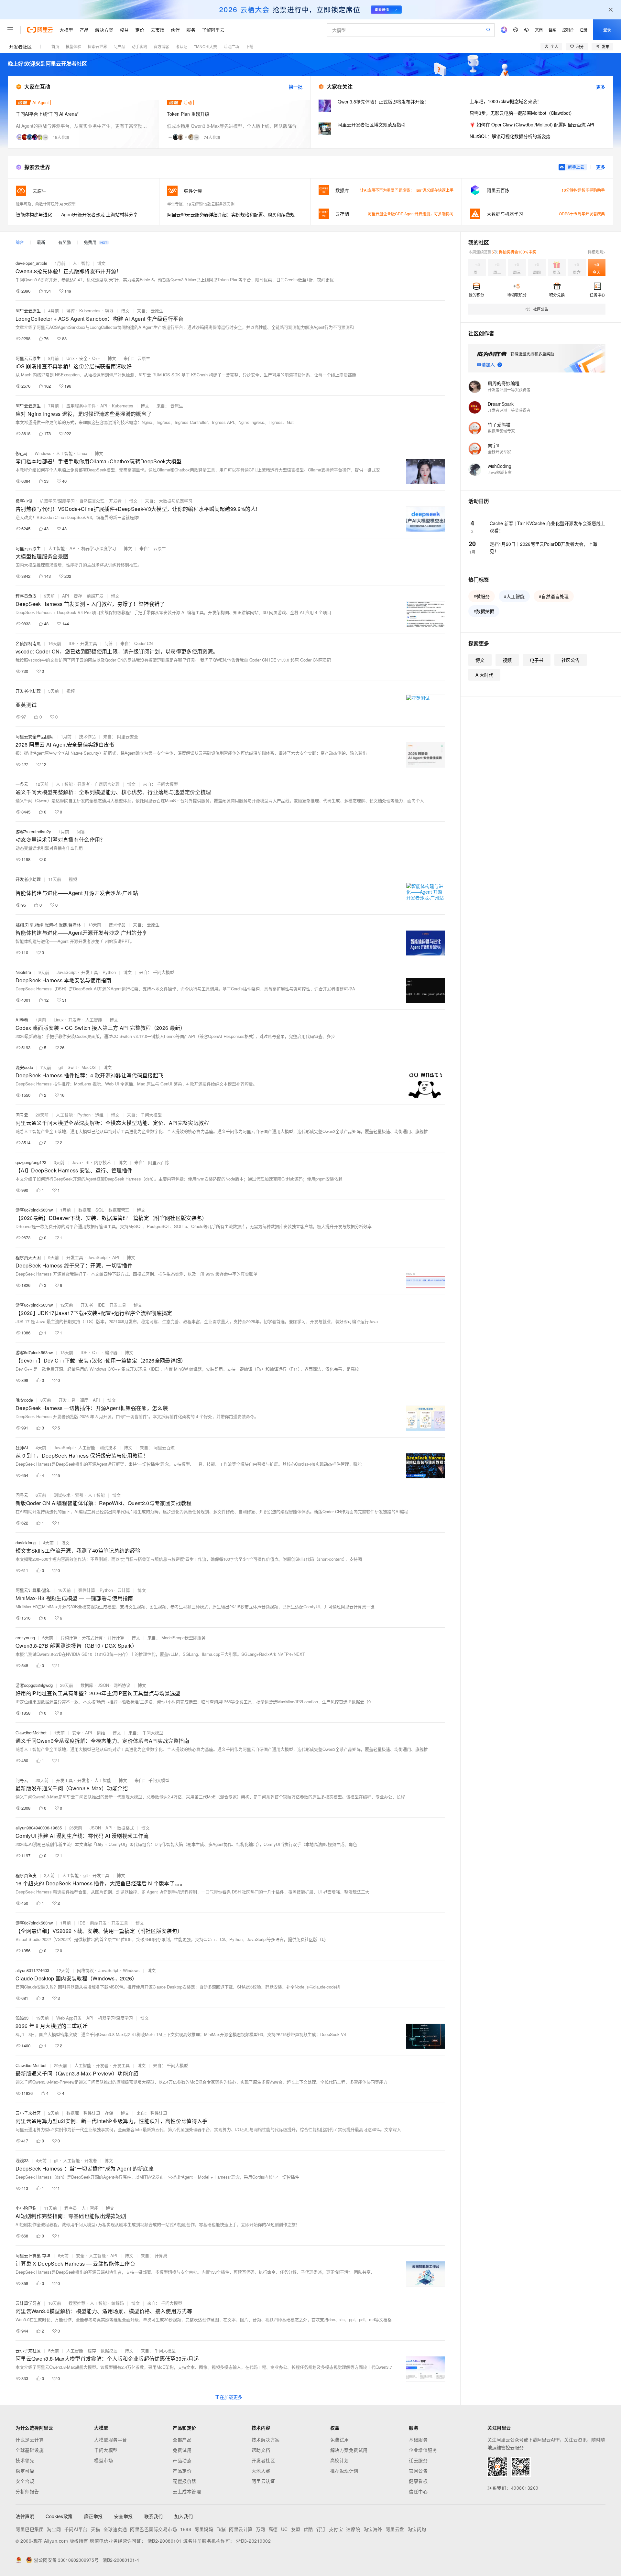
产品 (84, 30)
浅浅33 (22, 2018)
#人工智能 (514, 596)
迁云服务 (418, 2460)
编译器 (111, 1352)
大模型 (66, 30)
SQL (100, 1210)
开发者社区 (20, 47)
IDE (72, 643)
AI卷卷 (22, 1020)
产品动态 (182, 2460)
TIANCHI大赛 (205, 46)
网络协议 (122, 1685)
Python (109, 972)
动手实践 (139, 46)
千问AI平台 (76, 2529)
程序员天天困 (28, 1257)
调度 (84, 1400)
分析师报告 (27, 2491)
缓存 (78, 596)
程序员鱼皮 (26, 596)
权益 (124, 30)
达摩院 (353, 2529)
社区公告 (571, 660)
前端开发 (95, 596)
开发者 (115, 501)
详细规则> (597, 252)
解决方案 (104, 30)
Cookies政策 (59, 2516)
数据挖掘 (109, 2350)
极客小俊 (24, 501)
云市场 (158, 30)
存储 (109, 2113)
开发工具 (89, 643)
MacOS (89, 1067)
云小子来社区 (28, 2113)
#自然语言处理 (554, 596)
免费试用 (182, 2450)
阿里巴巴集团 (30, 2529)
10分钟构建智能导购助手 (583, 190)
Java (76, 1162)
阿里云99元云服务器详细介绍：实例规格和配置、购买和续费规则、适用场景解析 (235, 214)
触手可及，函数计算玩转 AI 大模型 (46, 204)
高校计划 (340, 2460)
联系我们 (154, 2516)
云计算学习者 (28, 2303)
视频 (71, 691)
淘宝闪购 (417, 2529)
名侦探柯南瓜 (28, 643)
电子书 (537, 660)
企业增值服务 (423, 2450)
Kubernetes (90, 311)
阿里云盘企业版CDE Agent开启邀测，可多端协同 (411, 214)
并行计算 (116, 1638)
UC (284, 2529)
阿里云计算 (241, 2529)
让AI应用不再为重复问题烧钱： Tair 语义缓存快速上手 (407, 190)
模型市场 (103, 2460)
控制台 (568, 30)
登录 (607, 30)
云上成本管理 (187, 2491)
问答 (109, 643)
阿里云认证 (263, 2481)
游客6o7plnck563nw (34, 1210)
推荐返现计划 (344, 2471)
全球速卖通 (115, 2529)
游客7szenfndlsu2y (33, 831)
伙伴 (175, 30)
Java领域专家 (500, 472)
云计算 (124, 1590)
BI (87, 1162)
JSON (103, 1685)
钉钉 (321, 2529)
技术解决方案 (266, 2440)
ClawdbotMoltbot (31, 1733)
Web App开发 (69, 2018)
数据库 (85, 1210)
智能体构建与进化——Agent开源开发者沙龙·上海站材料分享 (77, 214)
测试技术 (108, 1447)
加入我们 (184, 2516)
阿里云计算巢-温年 (33, 1590)
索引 (79, 1495)
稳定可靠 (25, 2471)
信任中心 (418, 2491)
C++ (96, 358)
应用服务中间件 (81, 406)
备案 (552, 30)
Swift (72, 1067)
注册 (583, 30)
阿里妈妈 (204, 2529)
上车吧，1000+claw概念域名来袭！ (506, 101)
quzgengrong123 (31, 1162)
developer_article (31, 263)
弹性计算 (87, 1590)
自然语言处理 (92, 501)
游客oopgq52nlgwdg (34, 1685)
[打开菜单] (10, 30)
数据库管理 (119, 1210)
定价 (140, 30)
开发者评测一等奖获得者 (509, 389)
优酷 (308, 2529)
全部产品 (182, 2440)
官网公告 (418, 2471)
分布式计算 (92, 1638)
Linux (82, 453)
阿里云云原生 (28, 311)
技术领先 (25, 2460)
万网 (261, 2529)
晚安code (24, 1067)
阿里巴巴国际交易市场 (153, 2529)
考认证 (181, 46)
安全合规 (25, 2481)
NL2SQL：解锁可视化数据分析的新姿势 (510, 136)
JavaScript (67, 972)
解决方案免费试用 (349, 2450)
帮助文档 (261, 2450)
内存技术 (103, 1162)
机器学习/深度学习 (57, 501)
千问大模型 (106, 2450)
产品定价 (182, 2471)
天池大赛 (261, 2471)
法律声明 (25, 2516)
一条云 (22, 784)
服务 (191, 30)
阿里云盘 (395, 2529)
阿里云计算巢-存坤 (33, 2255)
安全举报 (124, 2516)
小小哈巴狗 (26, 2208)
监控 (71, 311)
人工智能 (81, 263)
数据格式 (125, 1828)
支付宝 (336, 2529)
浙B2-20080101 (165, 2541)
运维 (99, 1115)
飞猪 (221, 2529)
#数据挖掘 (484, 611)
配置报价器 (185, 2481)
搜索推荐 (77, 2303)
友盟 (296, 2529)
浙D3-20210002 (253, 2541)
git (61, 1067)
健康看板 (418, 2481)
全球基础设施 (30, 2450)
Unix (71, 358)
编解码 (118, 2303)
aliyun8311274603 (32, 1970)
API (104, 406)
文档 (539, 30)
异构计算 (69, 1638)
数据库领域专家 (501, 431)
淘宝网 (54, 2529)
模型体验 (73, 46)
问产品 (119, 46)
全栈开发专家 (499, 452)
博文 (101, 263)
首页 (55, 46)
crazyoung (25, 1638)
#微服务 (482, 596)
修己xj (21, 453)
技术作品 (87, 736)
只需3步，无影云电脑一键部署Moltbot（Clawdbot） (522, 113)
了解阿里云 (213, 30)
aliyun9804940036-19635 (39, 1828)
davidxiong (26, 1542)
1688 (186, 2529)
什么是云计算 (30, 2440)
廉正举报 (93, 2516)
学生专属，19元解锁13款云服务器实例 (201, 204)
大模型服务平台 (111, 2440)
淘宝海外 (373, 2529)
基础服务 (418, 2440)
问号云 (22, 1115)
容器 (109, 311)
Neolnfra (23, 972)
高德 (273, 2529)
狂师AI (22, 1447)
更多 (601, 87)
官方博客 (161, 46)
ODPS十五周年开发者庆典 (582, 214)
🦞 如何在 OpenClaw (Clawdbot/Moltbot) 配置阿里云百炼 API (532, 124)
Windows (43, 453)
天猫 (96, 2529)
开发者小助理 (28, 691)
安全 (83, 358)
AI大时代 (484, 675)
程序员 (71, 2208)
